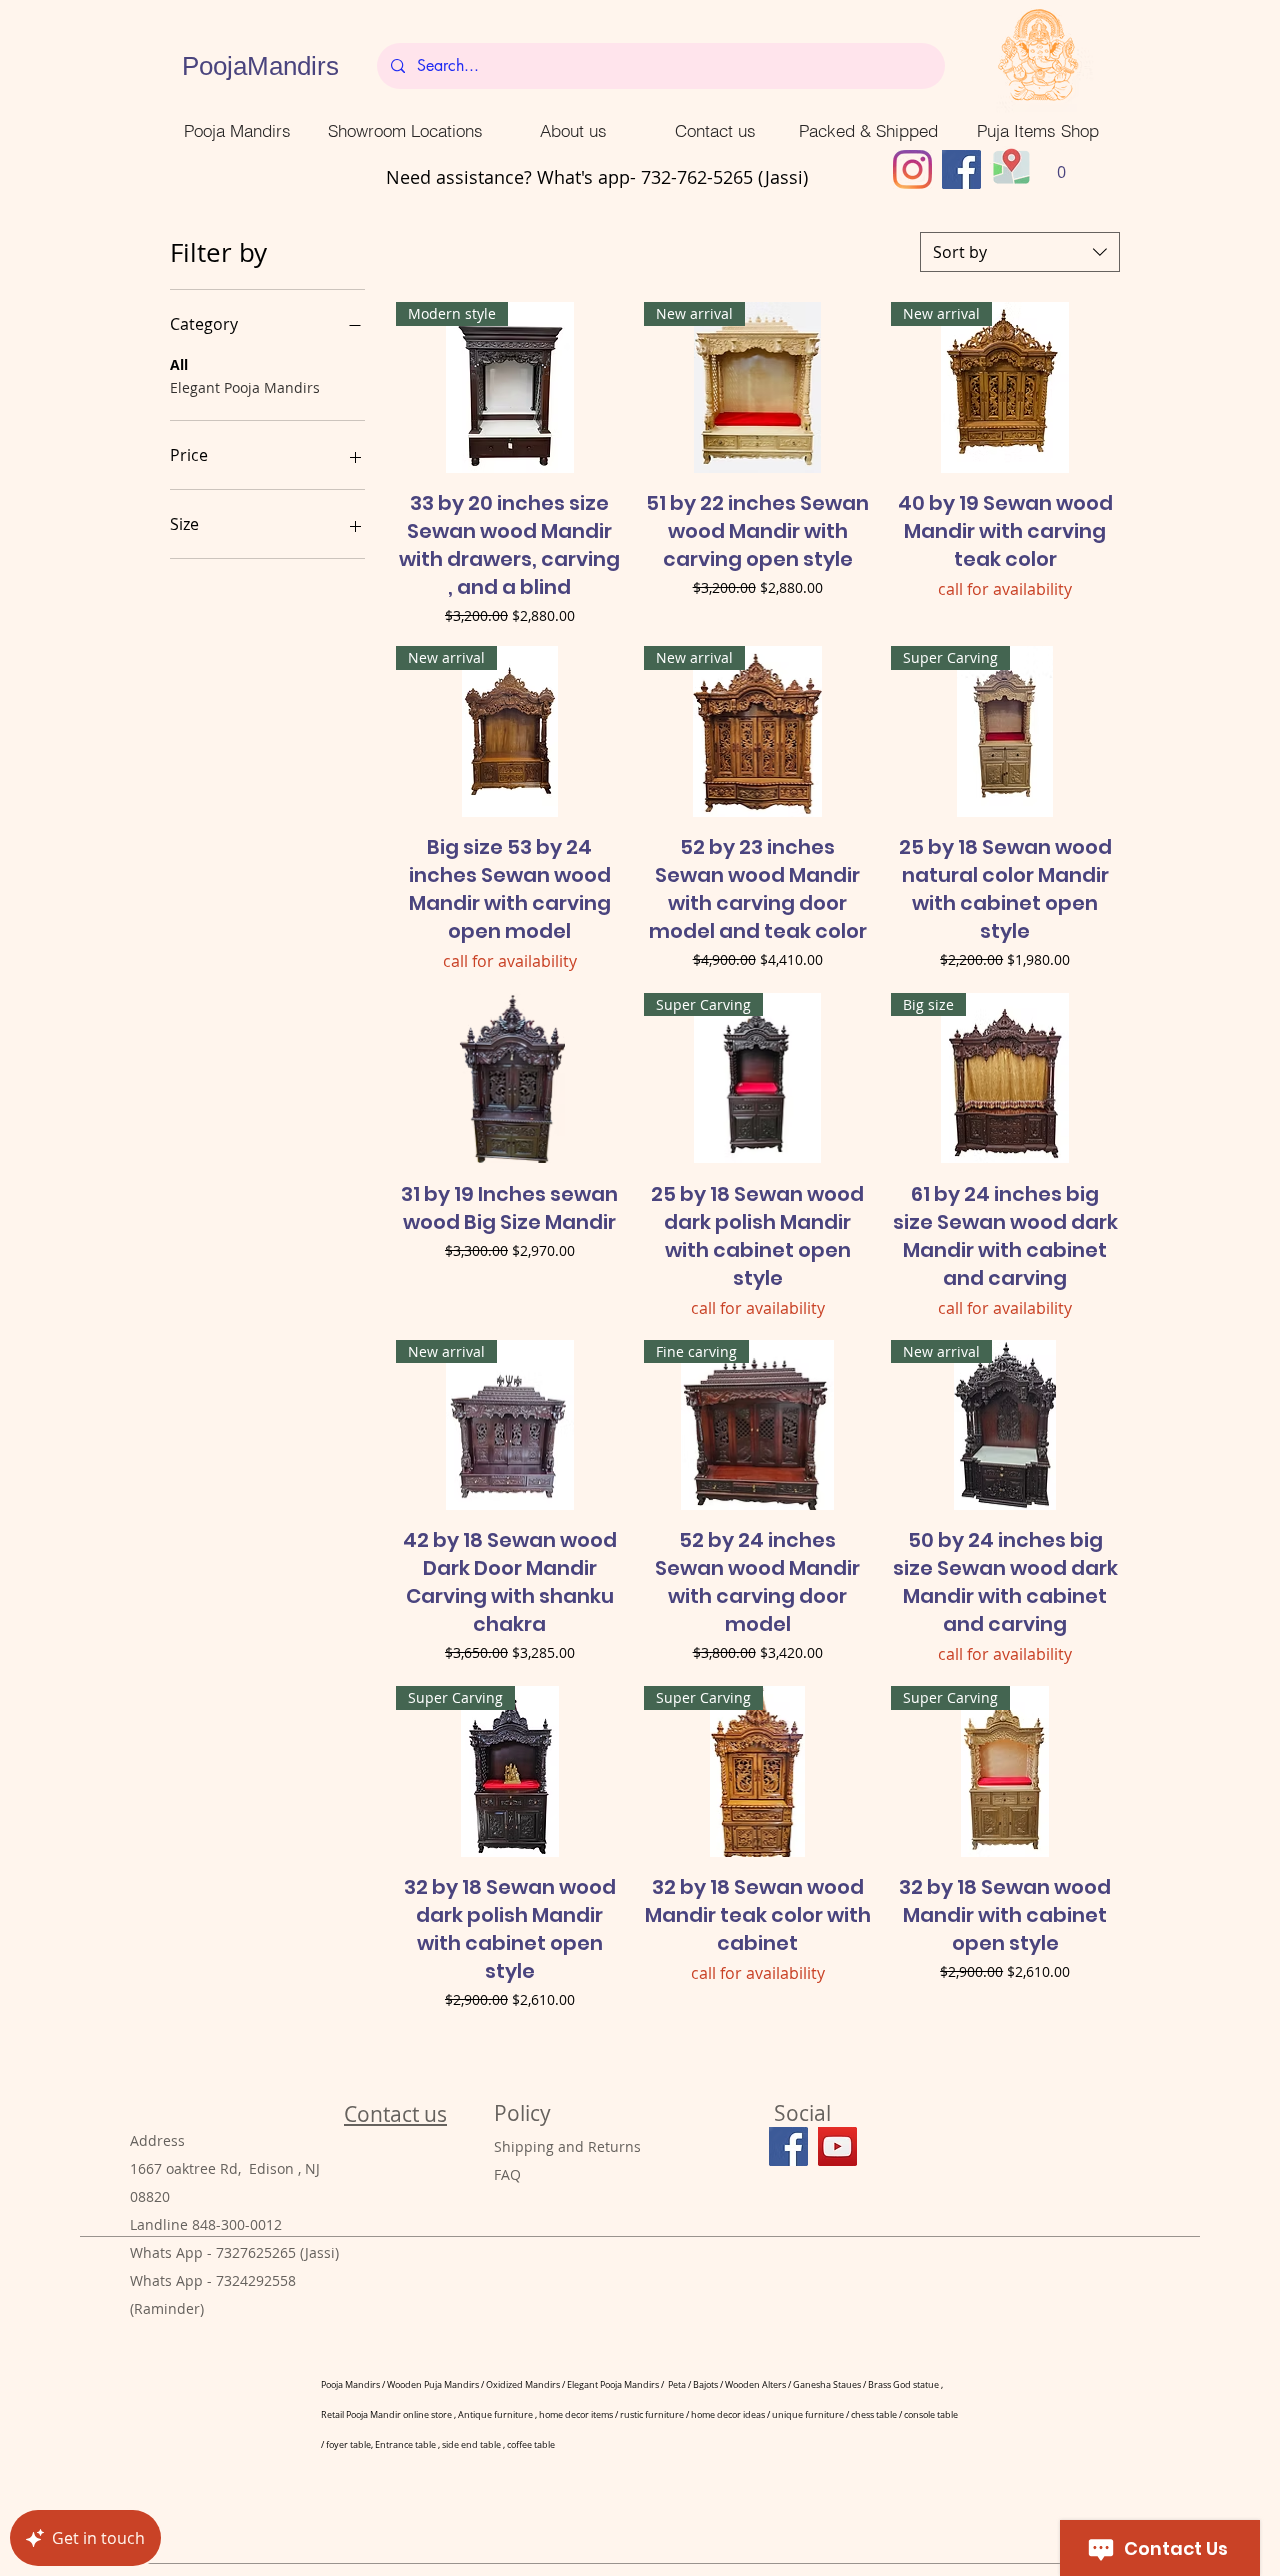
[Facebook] (961, 169)
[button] (1061, 165)
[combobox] (1020, 252)
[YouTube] (837, 2146)
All (179, 364)
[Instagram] (912, 169)
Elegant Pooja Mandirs (245, 387)
